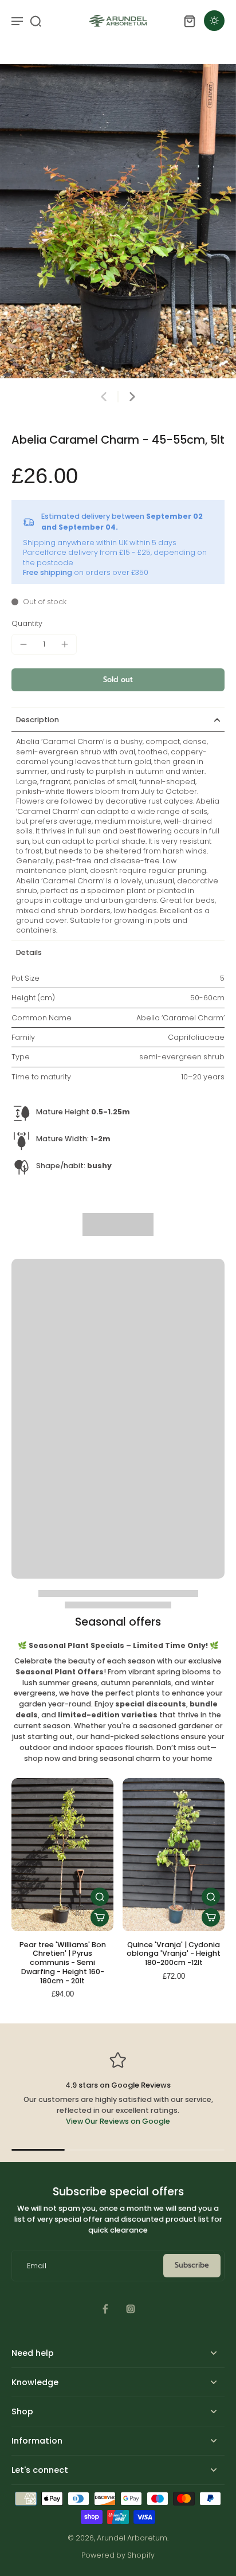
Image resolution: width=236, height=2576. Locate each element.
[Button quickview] (100, 1897)
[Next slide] (132, 397)
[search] (36, 21)
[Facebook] (105, 2309)
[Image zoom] (118, 221)
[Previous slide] (104, 397)
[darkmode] (214, 21)
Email (37, 2266)
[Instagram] (131, 2309)
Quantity (27, 623)
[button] (118, 680)
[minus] (23, 644)
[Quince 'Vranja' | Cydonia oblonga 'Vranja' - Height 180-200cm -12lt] (174, 1855)
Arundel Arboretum (132, 2538)
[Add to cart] (100, 1917)
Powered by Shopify (118, 2555)
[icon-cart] (189, 21)
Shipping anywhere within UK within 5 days (100, 543)
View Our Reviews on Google (118, 2121)
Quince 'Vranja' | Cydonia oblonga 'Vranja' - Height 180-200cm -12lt (174, 1953)
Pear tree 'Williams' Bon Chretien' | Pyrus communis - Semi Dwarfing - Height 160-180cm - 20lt (63, 1963)
